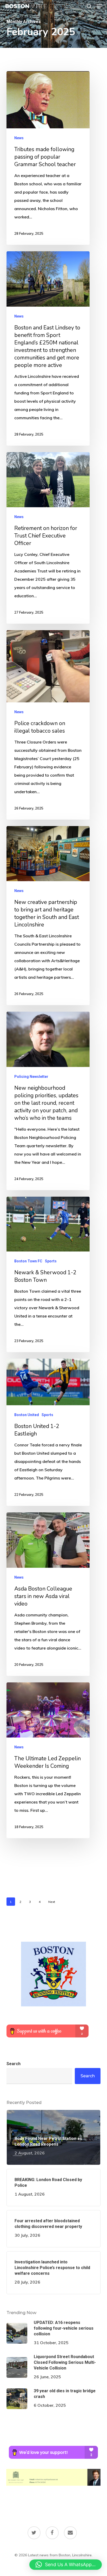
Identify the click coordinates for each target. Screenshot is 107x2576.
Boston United (27, 1415)
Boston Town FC (28, 1261)
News (19, 138)
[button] (99, 6)
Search (14, 2064)
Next (52, 1902)
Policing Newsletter (31, 1077)
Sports (51, 1261)
